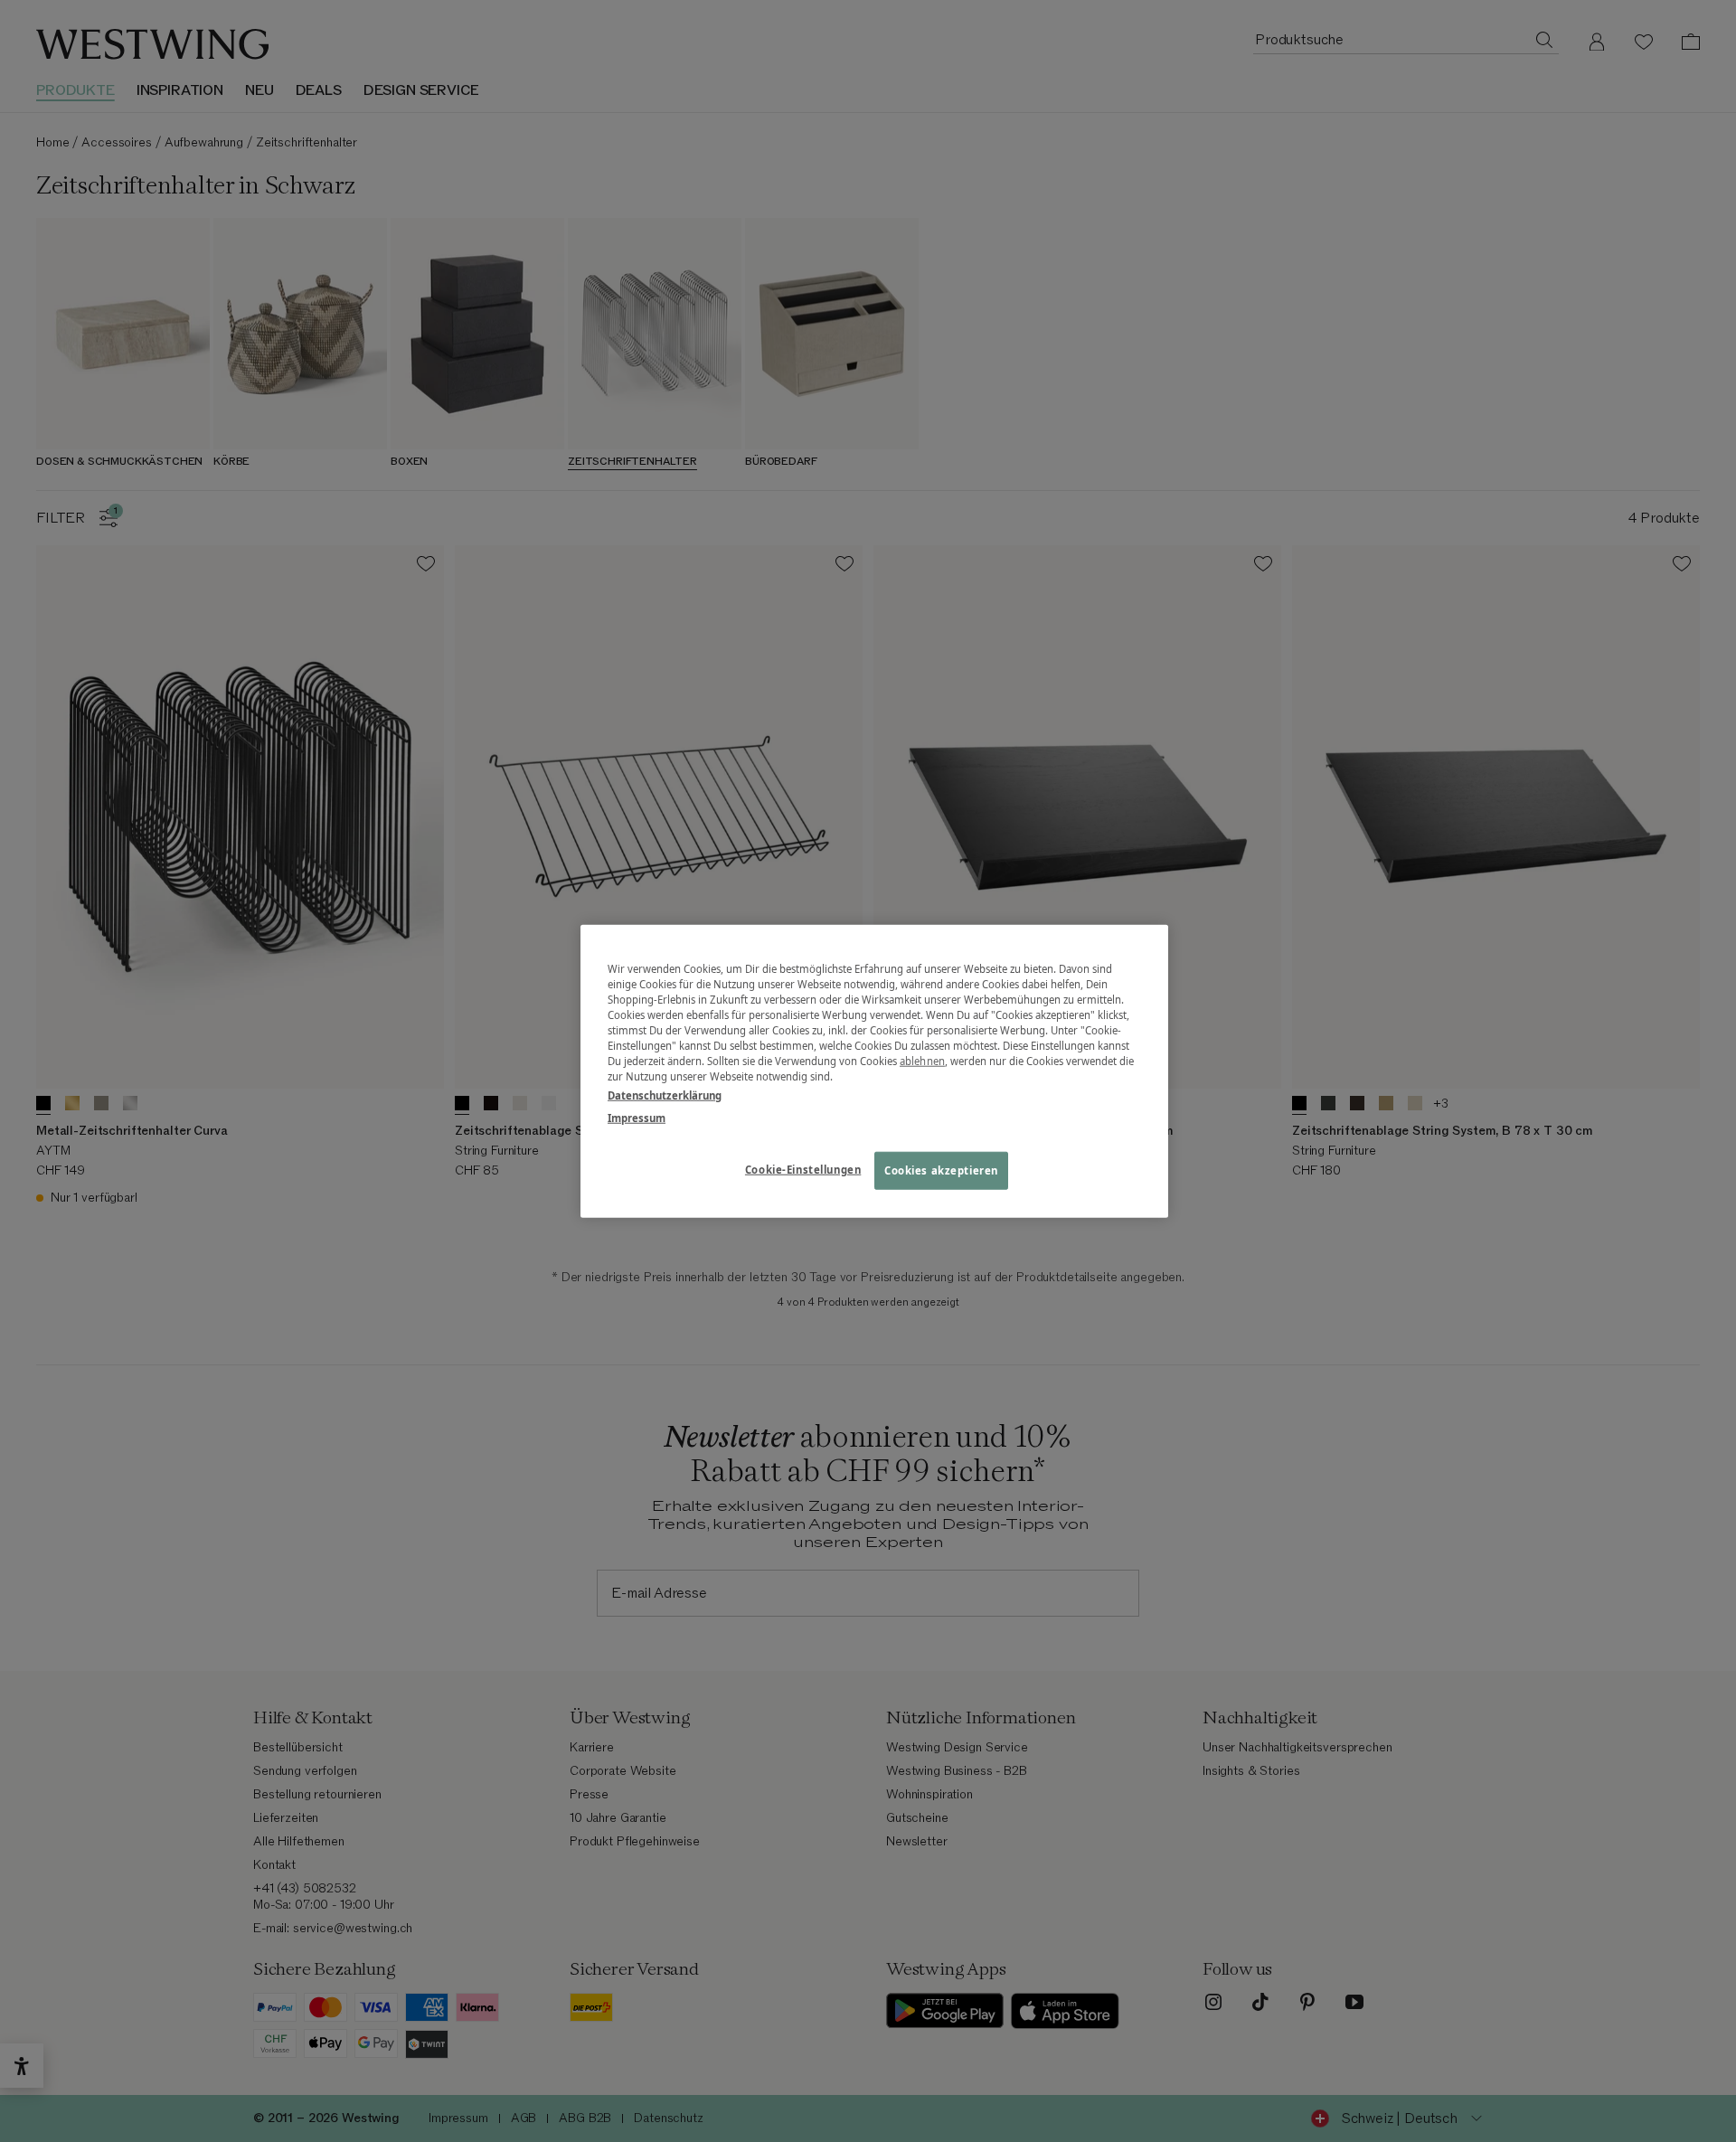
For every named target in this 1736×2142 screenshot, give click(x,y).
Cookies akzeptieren (941, 1170)
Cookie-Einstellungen (803, 1170)
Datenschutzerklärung (665, 1095)
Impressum (637, 1118)
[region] (874, 1071)
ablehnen (922, 1061)
